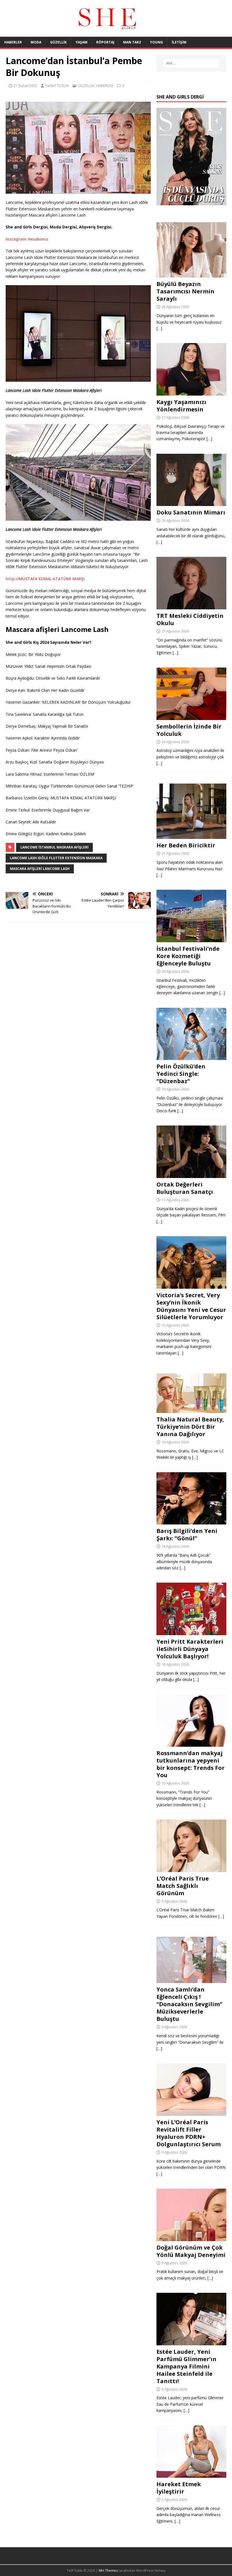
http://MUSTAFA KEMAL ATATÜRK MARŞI (45, 579)
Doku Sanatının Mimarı (191, 512)
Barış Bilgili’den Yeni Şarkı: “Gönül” (187, 1535)
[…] (159, 328)
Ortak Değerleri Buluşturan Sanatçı (185, 1188)
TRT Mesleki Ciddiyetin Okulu (190, 619)
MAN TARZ (132, 42)
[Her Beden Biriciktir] (191, 836)
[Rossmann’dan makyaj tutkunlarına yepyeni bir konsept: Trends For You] (191, 1743)
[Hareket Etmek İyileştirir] (191, 2474)
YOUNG (156, 42)
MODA (36, 42)
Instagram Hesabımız (27, 239)
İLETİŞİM (179, 42)
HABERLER (13, 42)
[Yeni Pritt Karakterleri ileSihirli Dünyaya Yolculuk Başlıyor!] (191, 1632)
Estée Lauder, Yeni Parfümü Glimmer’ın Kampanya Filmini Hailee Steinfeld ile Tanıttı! (186, 2366)
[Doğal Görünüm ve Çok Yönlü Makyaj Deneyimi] (191, 2238)
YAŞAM (81, 42)
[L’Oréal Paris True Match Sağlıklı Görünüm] (191, 1869)
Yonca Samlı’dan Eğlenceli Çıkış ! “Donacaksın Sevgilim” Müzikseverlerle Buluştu (189, 2004)
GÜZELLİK (58, 42)
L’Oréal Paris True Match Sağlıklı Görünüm (183, 1886)
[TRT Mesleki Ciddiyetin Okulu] (191, 606)
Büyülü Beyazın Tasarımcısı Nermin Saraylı (185, 291)
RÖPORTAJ (105, 42)
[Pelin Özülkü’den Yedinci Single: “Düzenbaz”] (191, 1057)
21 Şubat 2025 (25, 86)
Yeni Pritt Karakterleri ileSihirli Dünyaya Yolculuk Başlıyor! (190, 1649)
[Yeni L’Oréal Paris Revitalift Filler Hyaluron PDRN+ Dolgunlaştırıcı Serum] (191, 2113)
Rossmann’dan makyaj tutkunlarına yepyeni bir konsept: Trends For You (191, 1764)
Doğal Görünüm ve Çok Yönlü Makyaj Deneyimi (191, 2251)
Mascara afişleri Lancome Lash (40, 869)
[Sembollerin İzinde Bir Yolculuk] (191, 716)
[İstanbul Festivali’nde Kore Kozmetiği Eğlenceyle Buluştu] (191, 939)
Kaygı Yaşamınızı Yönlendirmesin (181, 406)
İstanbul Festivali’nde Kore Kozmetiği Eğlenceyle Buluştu (188, 956)
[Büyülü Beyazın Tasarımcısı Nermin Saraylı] (191, 274)
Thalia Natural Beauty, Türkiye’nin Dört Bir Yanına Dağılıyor (190, 1427)
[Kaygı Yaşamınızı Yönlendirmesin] (191, 392)
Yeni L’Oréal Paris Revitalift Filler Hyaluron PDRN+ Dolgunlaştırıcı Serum (189, 2133)
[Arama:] (191, 63)
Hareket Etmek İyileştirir (179, 2488)
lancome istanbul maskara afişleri (54, 847)
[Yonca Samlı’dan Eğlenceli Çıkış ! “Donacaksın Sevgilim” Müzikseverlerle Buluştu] (191, 1980)
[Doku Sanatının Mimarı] (191, 503)
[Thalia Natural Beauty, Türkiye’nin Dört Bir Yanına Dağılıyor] (191, 1410)
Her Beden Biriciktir (186, 845)
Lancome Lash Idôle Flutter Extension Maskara (56, 858)
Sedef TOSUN (57, 86)
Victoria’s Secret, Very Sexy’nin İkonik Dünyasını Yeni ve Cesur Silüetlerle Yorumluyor (191, 1306)
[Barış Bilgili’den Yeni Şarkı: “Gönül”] (191, 1521)
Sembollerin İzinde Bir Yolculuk (189, 730)
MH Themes (108, 2570)
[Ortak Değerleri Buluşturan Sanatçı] (191, 1175)
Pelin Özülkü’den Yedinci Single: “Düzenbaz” (181, 1074)
